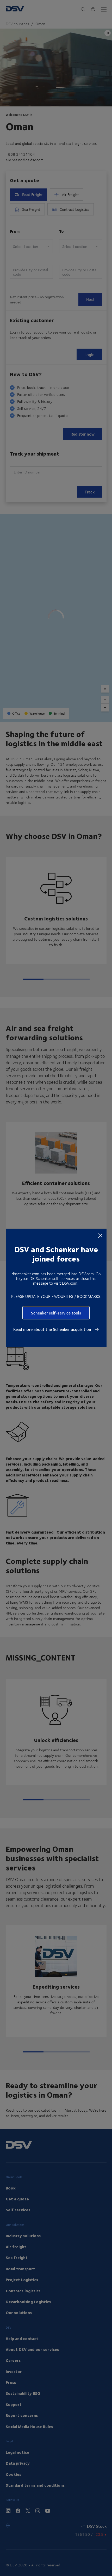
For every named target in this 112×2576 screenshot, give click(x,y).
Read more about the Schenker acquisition (53, 1329)
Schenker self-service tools (56, 1313)
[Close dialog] (100, 1235)
